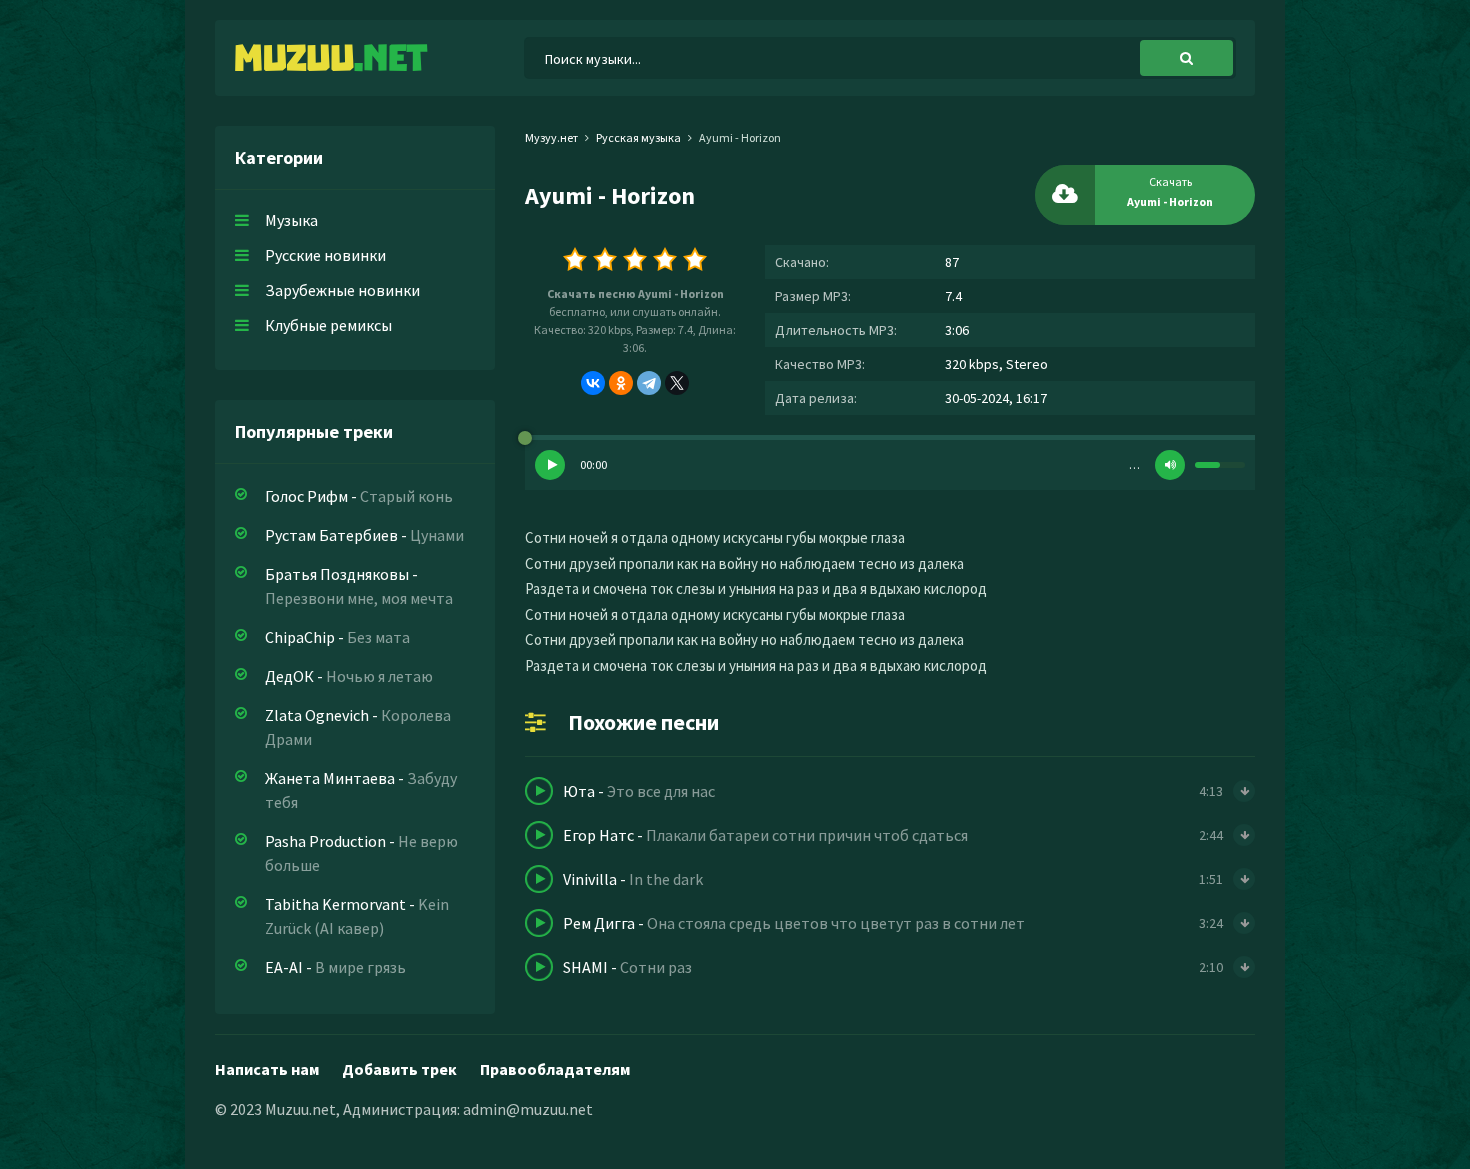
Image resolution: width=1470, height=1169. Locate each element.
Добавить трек (399, 1069)
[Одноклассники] (621, 383)
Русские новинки (325, 255)
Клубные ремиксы (328, 325)
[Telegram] (649, 383)
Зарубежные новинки (342, 290)
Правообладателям (555, 1069)
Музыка (291, 220)
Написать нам (267, 1069)
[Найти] (1186, 58)
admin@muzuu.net (528, 1109)
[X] (677, 383)
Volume (1170, 465)
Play (550, 465)
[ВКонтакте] (593, 383)
